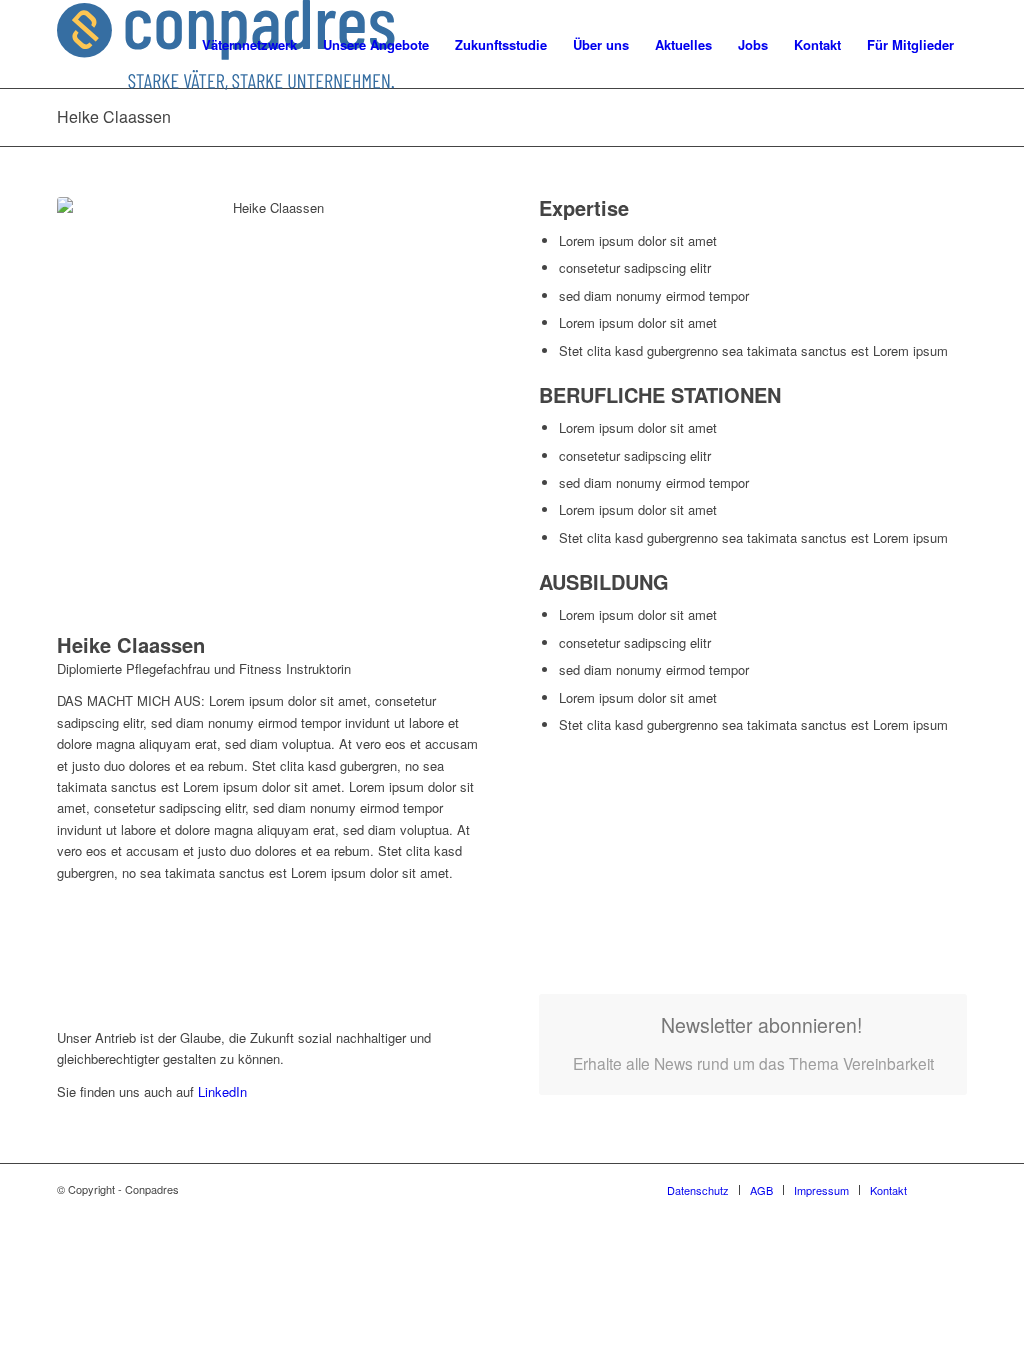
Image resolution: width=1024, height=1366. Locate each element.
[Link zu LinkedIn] (952, 1189)
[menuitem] (249, 45)
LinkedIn (220, 1091)
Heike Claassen (114, 116)
